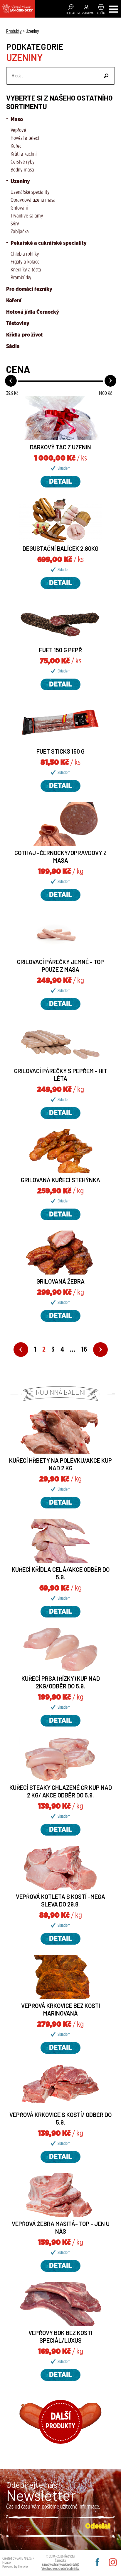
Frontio (6, 2563)
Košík (101, 13)
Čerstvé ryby (23, 162)
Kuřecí (17, 146)
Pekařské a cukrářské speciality (48, 243)
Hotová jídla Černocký (33, 312)
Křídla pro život (25, 335)
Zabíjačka (20, 232)
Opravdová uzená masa (33, 200)
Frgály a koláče (25, 262)
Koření (14, 301)
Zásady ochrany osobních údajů (60, 2565)
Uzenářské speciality (30, 192)
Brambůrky (21, 278)
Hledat (71, 13)
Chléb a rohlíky (25, 254)
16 (84, 1350)
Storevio (23, 2567)
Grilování (19, 208)
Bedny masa (22, 170)
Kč (12, 393)
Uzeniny (20, 181)
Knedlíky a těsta (26, 270)
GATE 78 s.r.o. (24, 2558)
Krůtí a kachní (24, 154)
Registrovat (86, 13)
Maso (16, 120)
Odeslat (106, 76)
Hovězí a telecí (25, 138)
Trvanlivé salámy (27, 216)
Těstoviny (18, 324)
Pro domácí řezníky (29, 289)
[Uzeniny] (18, 9)
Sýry (15, 224)
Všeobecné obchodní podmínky (60, 2569)
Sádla (13, 346)
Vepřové (18, 130)
